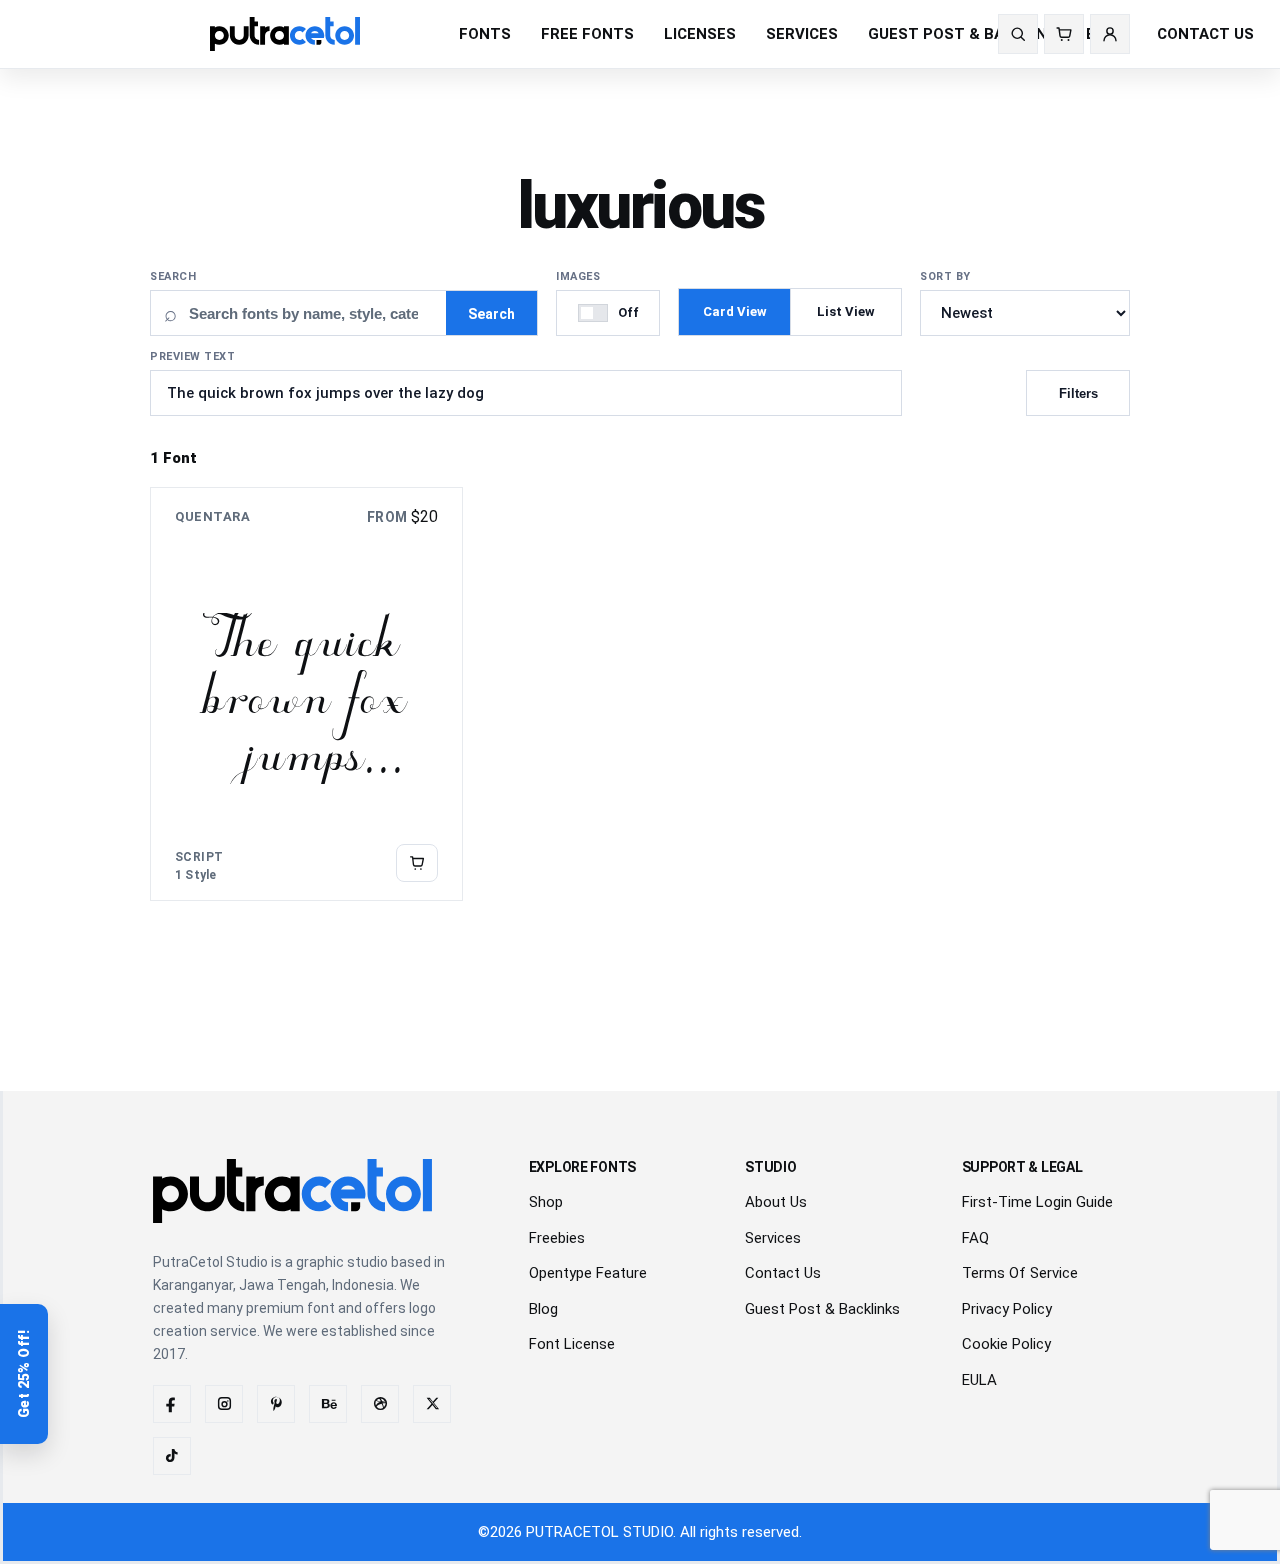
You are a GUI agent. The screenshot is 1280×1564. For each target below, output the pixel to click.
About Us (776, 1202)
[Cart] (1064, 34)
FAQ (975, 1238)
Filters (1078, 393)
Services (773, 1238)
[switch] (608, 313)
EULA (979, 1380)
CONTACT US (1205, 34)
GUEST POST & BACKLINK (962, 34)
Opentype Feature (588, 1273)
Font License (572, 1344)
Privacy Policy (1007, 1309)
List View (846, 311)
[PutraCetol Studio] (314, 34)
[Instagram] (224, 1404)
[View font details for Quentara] (417, 863)
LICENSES (700, 34)
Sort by (945, 276)
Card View (735, 311)
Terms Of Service (1020, 1273)
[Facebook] (172, 1404)
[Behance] (328, 1404)
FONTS (485, 34)
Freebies (557, 1238)
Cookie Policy (1006, 1344)
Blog (543, 1309)
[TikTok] (172, 1456)
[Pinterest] (276, 1404)
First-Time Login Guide (1037, 1202)
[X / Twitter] (432, 1404)
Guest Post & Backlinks (822, 1309)
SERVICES (802, 34)
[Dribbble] (380, 1404)
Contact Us (783, 1273)
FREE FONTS (587, 34)
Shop (546, 1202)
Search (173, 276)
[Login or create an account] (1110, 34)
